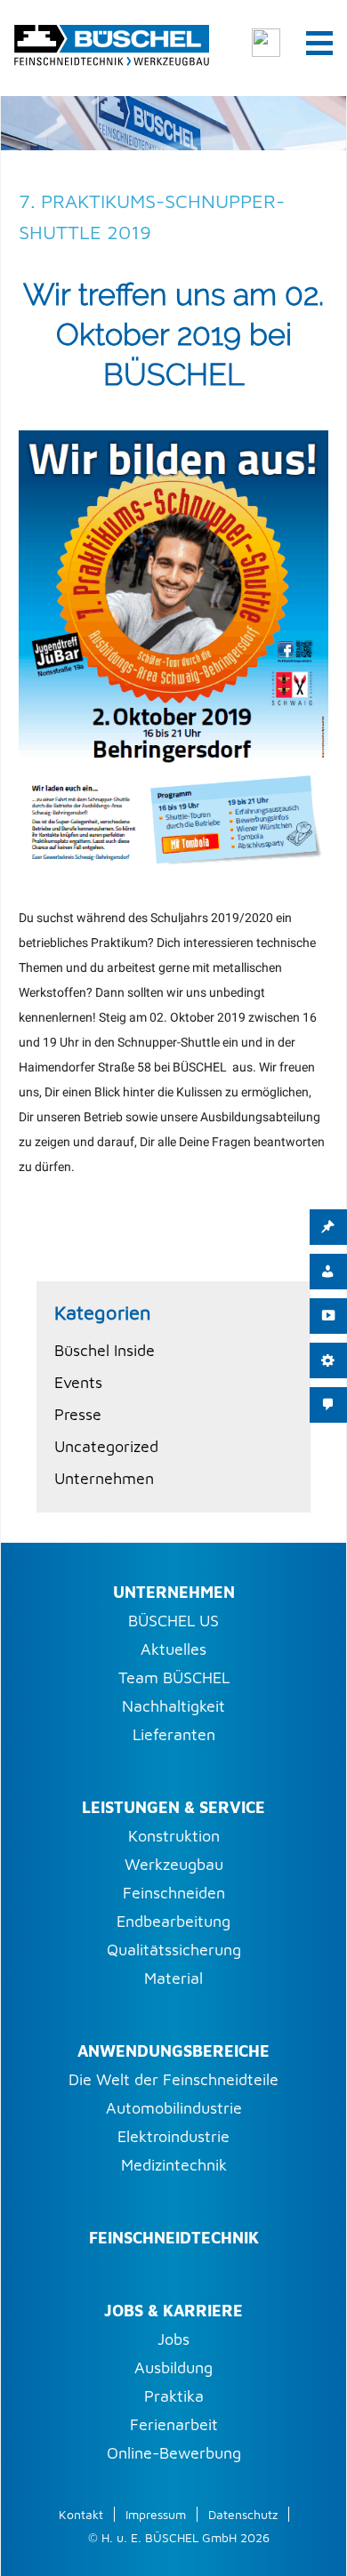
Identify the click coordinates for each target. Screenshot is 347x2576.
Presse (78, 1414)
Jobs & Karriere (173, 2311)
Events (78, 1382)
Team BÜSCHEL (174, 1677)
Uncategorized (106, 1446)
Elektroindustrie (173, 2136)
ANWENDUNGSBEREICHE (173, 2051)
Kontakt (81, 2514)
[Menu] (319, 42)
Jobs (173, 2339)
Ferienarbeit (174, 2424)
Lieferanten (174, 1734)
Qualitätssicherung (174, 1950)
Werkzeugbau (174, 1864)
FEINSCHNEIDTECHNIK (174, 2238)
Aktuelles (173, 1649)
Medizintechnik (174, 2165)
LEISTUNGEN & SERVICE (173, 1807)
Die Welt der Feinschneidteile (173, 2079)
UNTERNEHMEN (174, 1592)
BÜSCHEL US (173, 1621)
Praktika (174, 2396)
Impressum (156, 2514)
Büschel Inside (105, 1350)
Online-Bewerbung (174, 2453)
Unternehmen (104, 1478)
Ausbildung (173, 2367)
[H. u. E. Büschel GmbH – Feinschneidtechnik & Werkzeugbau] (111, 42)
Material (173, 1978)
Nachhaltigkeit (173, 1706)
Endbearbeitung (173, 1921)
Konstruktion (174, 1836)
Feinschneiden (174, 1893)
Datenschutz (243, 2514)
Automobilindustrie (174, 2108)
